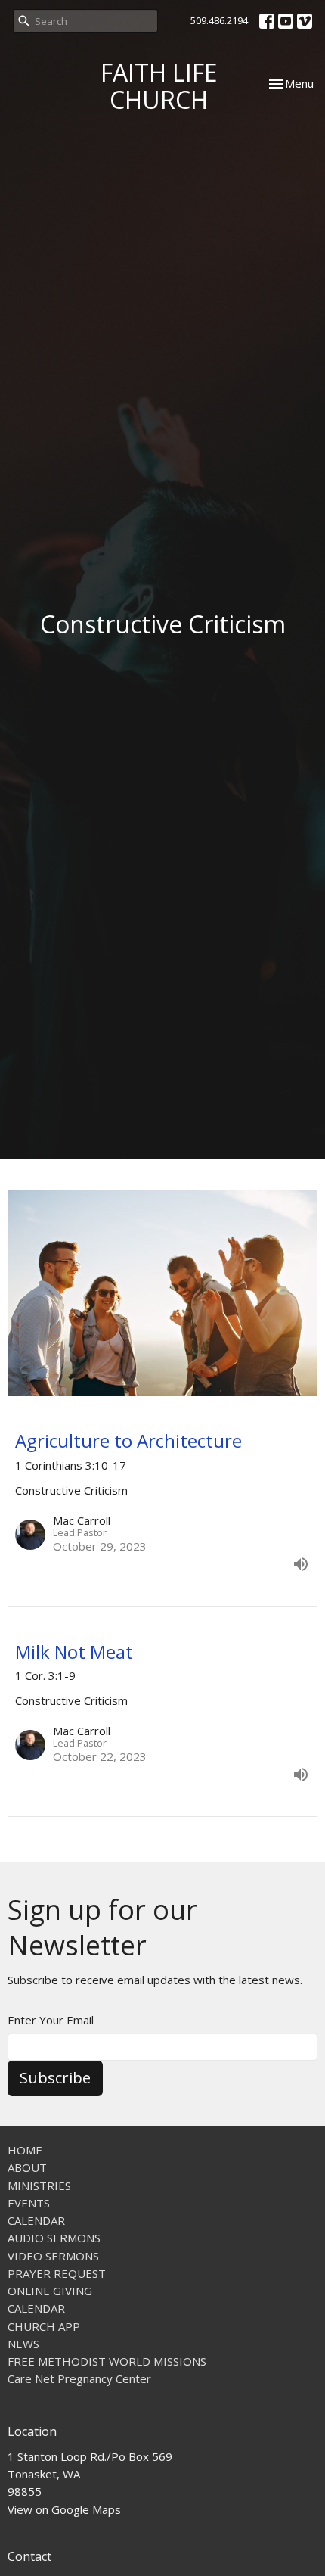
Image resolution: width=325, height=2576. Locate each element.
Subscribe (55, 2078)
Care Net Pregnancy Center (79, 2378)
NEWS (23, 2344)
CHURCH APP (44, 2326)
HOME (25, 2150)
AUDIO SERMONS (54, 2238)
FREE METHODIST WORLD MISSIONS (107, 2361)
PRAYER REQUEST (57, 2273)
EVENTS (29, 2203)
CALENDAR (36, 2220)
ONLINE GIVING (50, 2291)
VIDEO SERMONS (53, 2256)
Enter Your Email (51, 2020)
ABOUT (27, 2167)
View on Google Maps (64, 2509)
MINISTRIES (39, 2186)
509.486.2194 (219, 20)
